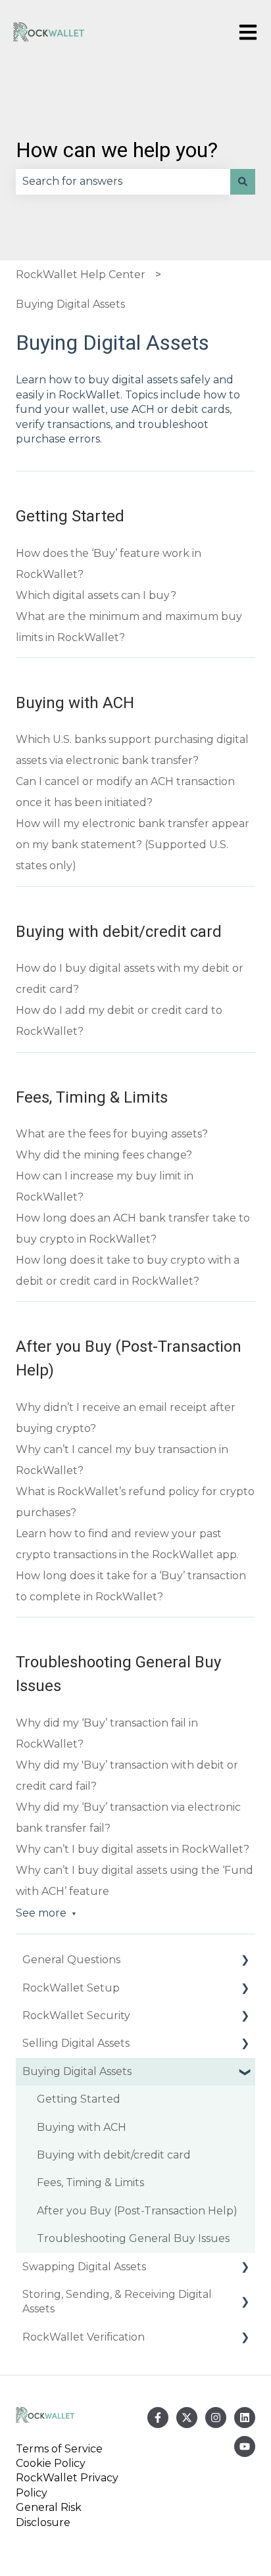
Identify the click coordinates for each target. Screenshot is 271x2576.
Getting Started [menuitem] (79, 2099)
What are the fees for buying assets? (112, 1134)
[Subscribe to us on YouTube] (245, 2446)
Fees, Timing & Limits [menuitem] (90, 2182)
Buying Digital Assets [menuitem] (77, 2071)
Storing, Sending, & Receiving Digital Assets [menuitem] (117, 2302)
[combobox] (123, 181)
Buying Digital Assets (70, 304)
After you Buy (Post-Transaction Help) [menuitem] (137, 2211)
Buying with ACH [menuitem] (82, 2127)
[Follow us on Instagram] (216, 2418)
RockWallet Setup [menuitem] (71, 1988)
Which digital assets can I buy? (96, 595)
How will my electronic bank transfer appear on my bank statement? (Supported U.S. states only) (133, 845)
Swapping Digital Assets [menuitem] (84, 2267)
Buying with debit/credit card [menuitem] (114, 2155)
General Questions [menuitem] (71, 1960)
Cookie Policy (51, 2463)
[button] (245, 1961)
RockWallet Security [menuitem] (76, 2015)
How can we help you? (117, 150)
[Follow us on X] (187, 2418)
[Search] (243, 181)
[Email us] (245, 2418)
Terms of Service (62, 2449)
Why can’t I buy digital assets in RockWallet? (133, 1849)
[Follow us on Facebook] (158, 2418)
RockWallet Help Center (81, 274)
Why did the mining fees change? (104, 1155)
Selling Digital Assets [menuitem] (76, 2043)
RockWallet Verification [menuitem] (84, 2337)
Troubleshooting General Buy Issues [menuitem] (133, 2238)
